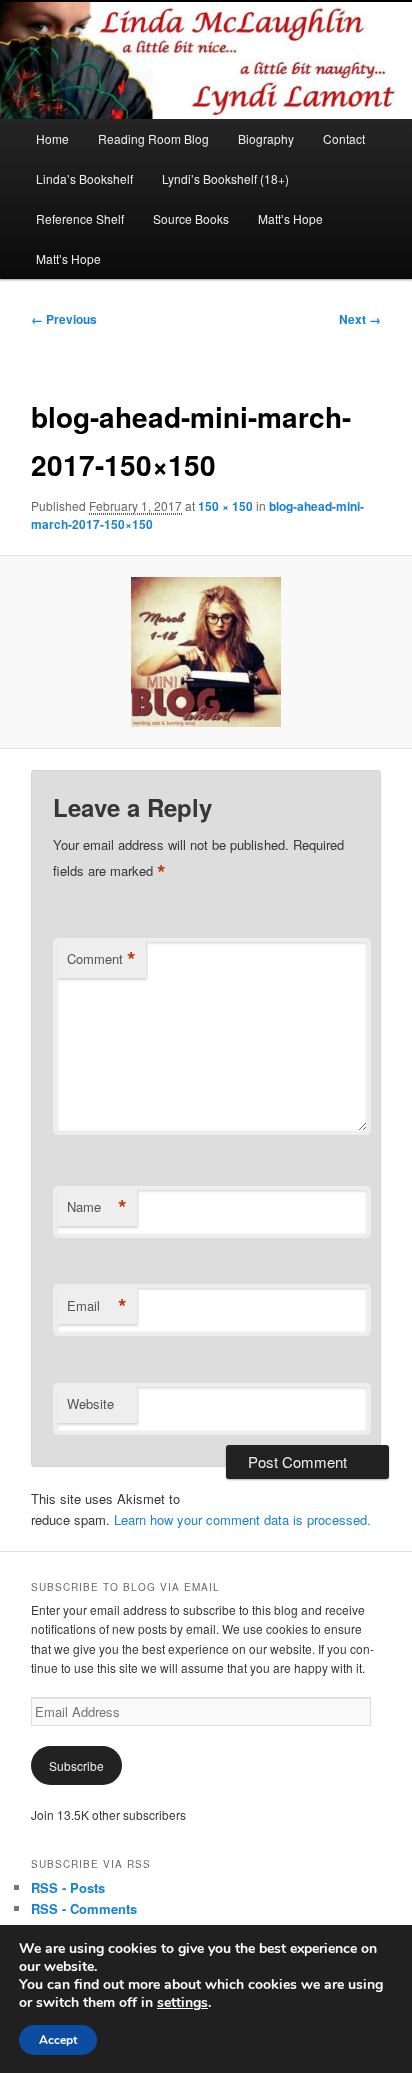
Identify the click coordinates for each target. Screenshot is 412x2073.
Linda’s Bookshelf (84, 178)
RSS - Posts (68, 1887)
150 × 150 (225, 506)
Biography (266, 138)
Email (97, 1306)
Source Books (191, 218)
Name (97, 1207)
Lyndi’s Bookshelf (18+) (225, 178)
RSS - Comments (84, 1908)
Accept (58, 2040)
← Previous (64, 319)
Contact (344, 138)
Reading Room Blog (153, 138)
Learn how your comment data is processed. (242, 1519)
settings (182, 2003)
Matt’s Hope (290, 218)
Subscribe (76, 1765)
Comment (101, 959)
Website (90, 1403)
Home (52, 138)
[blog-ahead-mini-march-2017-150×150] (205, 652)
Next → (360, 319)
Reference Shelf (80, 218)
